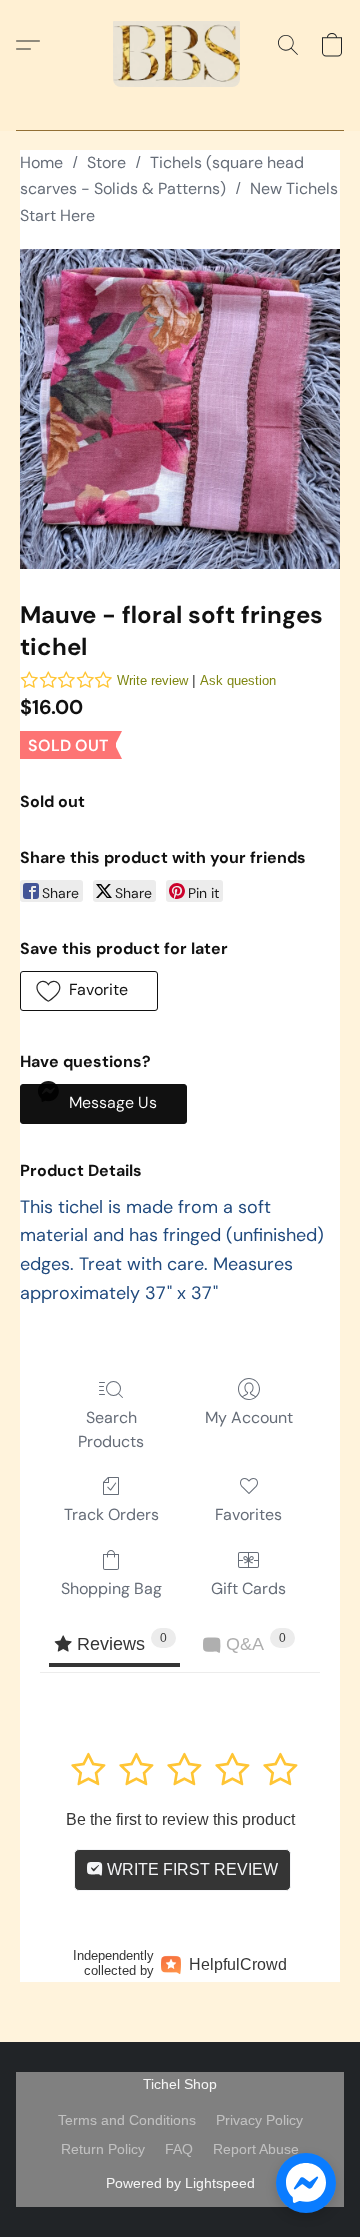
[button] (180, 45)
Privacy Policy (259, 2120)
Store (106, 162)
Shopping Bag (111, 1588)
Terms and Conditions (127, 2120)
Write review (152, 680)
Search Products (111, 1429)
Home (41, 162)
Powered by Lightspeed (180, 2183)
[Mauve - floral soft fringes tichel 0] (180, 409)
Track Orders (111, 1514)
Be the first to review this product (180, 1819)
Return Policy (103, 2149)
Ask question (238, 680)
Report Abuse (256, 2149)
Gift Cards (248, 1588)
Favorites (248, 1514)
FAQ (179, 2149)
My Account (249, 1417)
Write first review (190, 1869)
